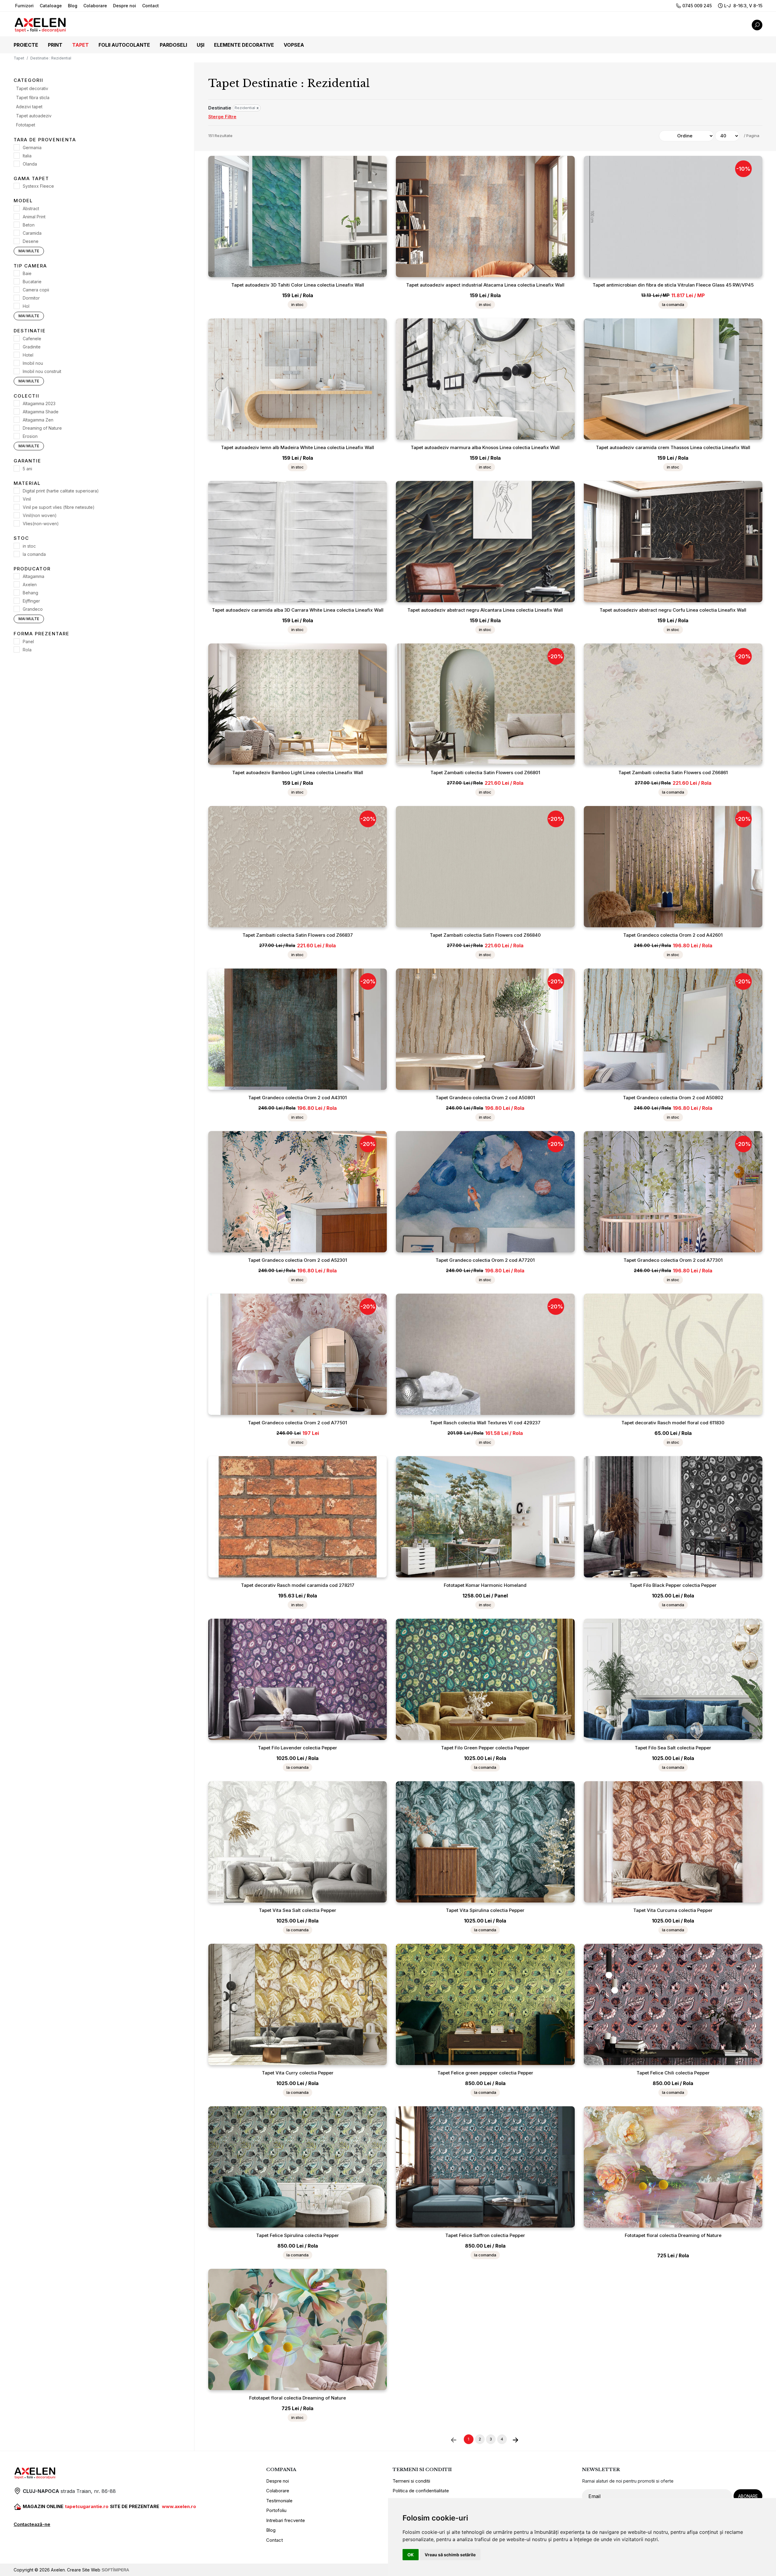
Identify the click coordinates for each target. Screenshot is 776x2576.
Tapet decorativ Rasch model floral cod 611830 (673, 1423)
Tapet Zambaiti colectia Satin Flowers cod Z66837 (298, 935)
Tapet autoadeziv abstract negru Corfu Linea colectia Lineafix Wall (673, 610)
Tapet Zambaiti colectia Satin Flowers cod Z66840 (485, 935)
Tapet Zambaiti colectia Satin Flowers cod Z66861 (673, 772)
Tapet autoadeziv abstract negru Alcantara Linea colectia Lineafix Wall (485, 610)
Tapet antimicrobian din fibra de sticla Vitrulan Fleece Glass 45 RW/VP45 (673, 285)
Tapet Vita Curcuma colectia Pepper (673, 1910)
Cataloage (51, 6)
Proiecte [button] (26, 45)
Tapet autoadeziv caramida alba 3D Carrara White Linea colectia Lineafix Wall (298, 610)
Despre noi (125, 6)
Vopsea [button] (294, 45)
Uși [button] (201, 45)
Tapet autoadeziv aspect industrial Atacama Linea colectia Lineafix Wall (485, 285)
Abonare (748, 2496)
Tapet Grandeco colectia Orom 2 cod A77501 (298, 1423)
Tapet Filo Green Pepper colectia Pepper (485, 1748)
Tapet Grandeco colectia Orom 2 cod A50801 (485, 1098)
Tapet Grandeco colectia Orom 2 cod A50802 (673, 1098)
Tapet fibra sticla (33, 98)
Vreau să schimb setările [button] (450, 2555)
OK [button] (411, 2555)
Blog (73, 6)
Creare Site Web (84, 2570)
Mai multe (29, 251)
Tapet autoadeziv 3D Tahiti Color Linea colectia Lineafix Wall (298, 285)
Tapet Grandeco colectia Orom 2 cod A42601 (673, 935)
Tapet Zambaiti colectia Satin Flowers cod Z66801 (485, 772)
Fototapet (26, 125)
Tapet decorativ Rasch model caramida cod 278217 (298, 1585)
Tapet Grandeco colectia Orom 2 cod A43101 (298, 1098)
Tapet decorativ (32, 89)
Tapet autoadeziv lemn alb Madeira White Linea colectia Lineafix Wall (298, 447)
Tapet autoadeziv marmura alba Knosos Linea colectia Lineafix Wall (485, 447)
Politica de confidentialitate (421, 2491)
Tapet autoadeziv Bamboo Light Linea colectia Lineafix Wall (298, 772)
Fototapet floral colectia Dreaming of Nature (673, 2235)
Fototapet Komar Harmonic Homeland (485, 1585)
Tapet (19, 58)
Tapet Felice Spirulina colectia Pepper (298, 2235)
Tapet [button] (80, 45)
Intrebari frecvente (286, 2520)
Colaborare (95, 6)
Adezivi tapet (29, 107)
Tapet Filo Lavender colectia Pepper (298, 1748)
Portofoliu (276, 2510)
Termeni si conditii (411, 2481)
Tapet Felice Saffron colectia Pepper (485, 2235)
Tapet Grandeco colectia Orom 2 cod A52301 (298, 1260)
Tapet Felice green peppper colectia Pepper (485, 2073)
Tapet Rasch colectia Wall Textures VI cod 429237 (485, 1423)
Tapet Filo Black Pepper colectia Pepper (673, 1585)
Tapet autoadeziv (34, 116)
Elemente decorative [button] (244, 45)
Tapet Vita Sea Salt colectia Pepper (298, 1910)
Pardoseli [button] (173, 45)
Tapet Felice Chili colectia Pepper (673, 2073)
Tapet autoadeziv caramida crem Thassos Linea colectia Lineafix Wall (673, 447)
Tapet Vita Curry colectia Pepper (298, 2073)
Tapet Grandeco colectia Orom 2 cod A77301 (673, 1260)
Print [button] (55, 45)
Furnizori (24, 6)
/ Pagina (752, 136)
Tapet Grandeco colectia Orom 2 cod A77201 (485, 1260)
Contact (151, 6)
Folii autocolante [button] (124, 45)
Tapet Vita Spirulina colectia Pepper (485, 1910)
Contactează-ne (32, 2524)
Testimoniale (279, 2501)
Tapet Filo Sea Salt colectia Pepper (673, 1748)
